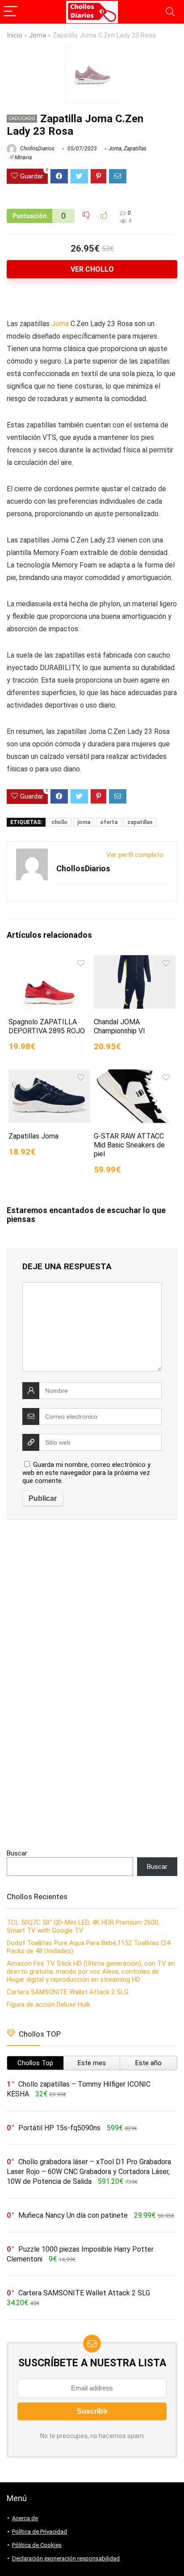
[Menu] (11, 12)
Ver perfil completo (135, 855)
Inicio (15, 35)
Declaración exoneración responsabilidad (66, 2558)
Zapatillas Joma (33, 1136)
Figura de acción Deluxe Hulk (48, 2004)
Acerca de (25, 2518)
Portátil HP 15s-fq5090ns (59, 2128)
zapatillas (140, 822)
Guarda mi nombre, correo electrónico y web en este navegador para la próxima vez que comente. (86, 1473)
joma (84, 822)
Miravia (23, 157)
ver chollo (92, 269)
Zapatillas (135, 149)
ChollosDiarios (37, 149)
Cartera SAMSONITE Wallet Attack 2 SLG (68, 1992)
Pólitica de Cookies (37, 2545)
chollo (59, 822)
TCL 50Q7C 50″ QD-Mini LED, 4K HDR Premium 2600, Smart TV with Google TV (83, 1926)
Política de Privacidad (40, 2532)
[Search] (170, 12)
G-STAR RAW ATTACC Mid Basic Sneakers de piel (129, 1145)
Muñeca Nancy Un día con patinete (73, 2215)
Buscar (17, 1853)
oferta (109, 822)
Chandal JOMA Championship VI (119, 1026)
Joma (38, 35)
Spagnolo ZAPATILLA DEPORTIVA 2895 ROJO (47, 1026)
